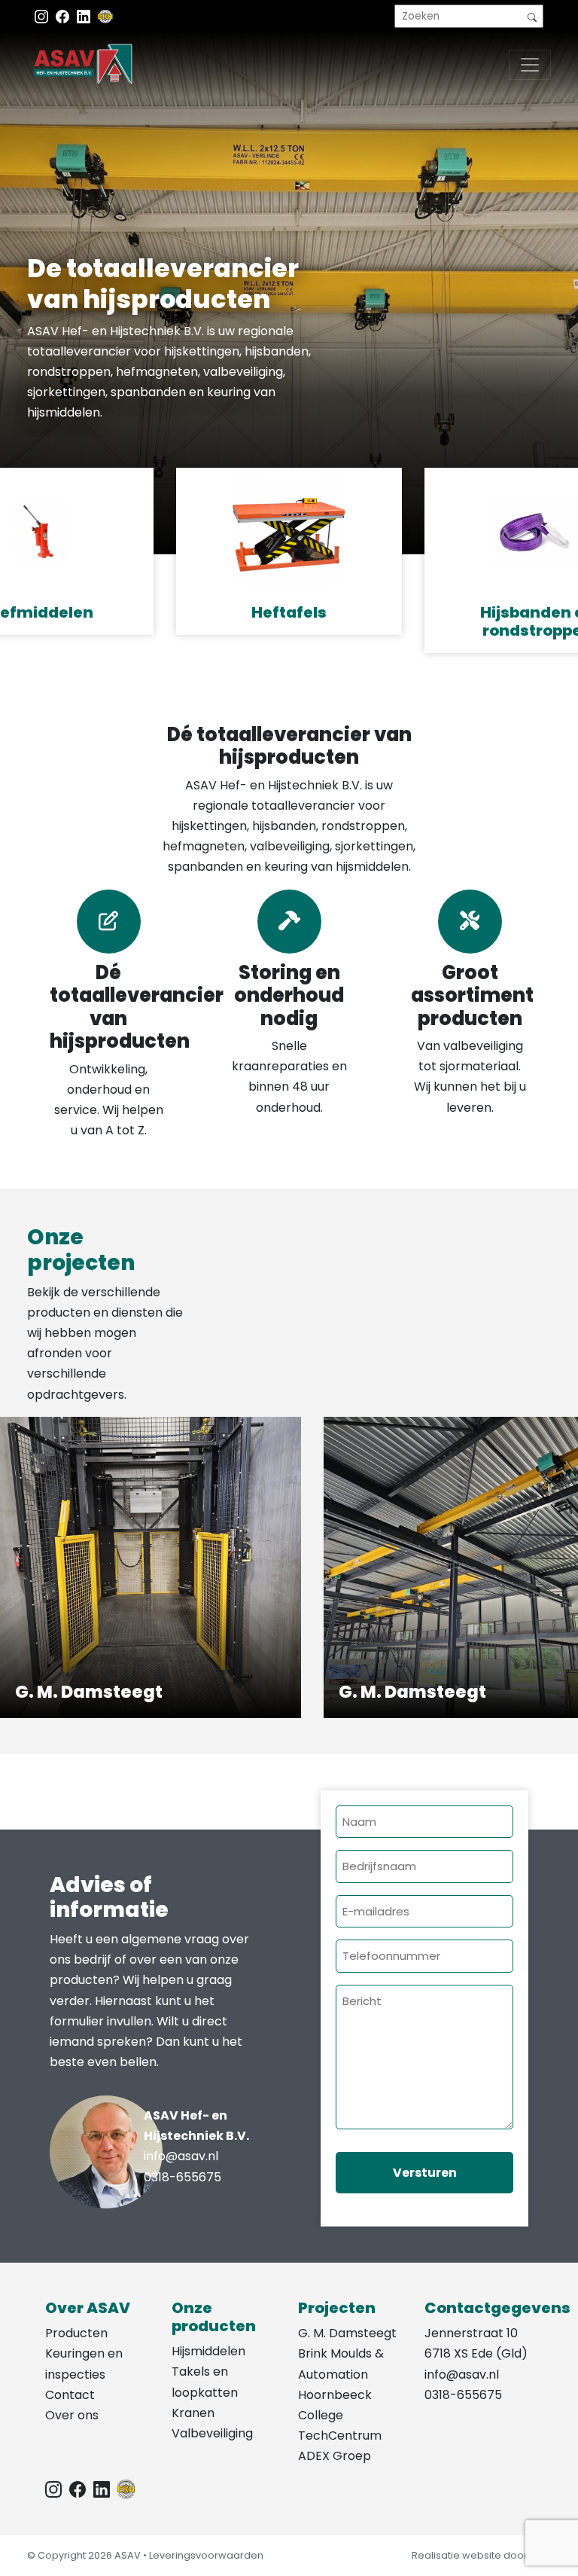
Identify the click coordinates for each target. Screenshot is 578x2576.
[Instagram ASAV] (43, 16)
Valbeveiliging (212, 2433)
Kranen (193, 2413)
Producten (76, 2333)
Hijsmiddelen (208, 2351)
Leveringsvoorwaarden (206, 2555)
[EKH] (105, 16)
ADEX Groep (335, 2456)
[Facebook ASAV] (64, 16)
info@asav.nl (181, 2156)
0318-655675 (183, 2177)
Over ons (72, 2415)
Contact (70, 2395)
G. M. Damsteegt (347, 2333)
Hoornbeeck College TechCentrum (340, 2415)
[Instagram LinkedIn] (85, 16)
